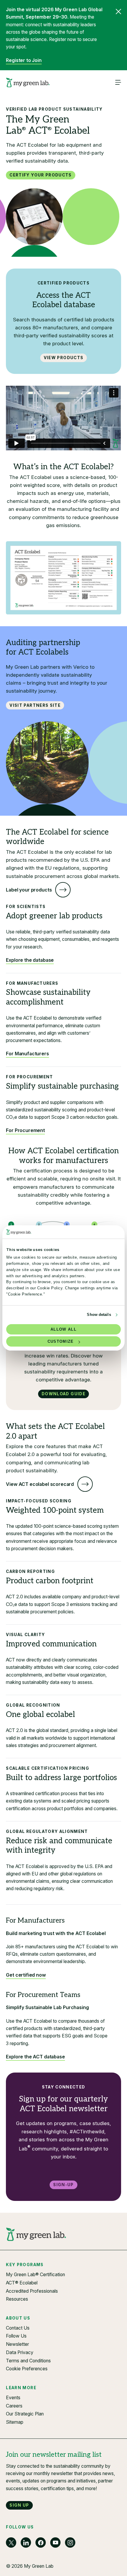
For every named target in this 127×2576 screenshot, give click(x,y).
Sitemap (15, 2422)
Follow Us (16, 2336)
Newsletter (17, 2344)
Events (13, 2398)
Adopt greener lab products (54, 916)
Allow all (63, 1329)
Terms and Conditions (28, 2361)
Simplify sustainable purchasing (62, 1086)
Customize (61, 1341)
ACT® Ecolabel (22, 2283)
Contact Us (18, 2328)
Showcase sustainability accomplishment (48, 997)
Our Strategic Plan (25, 2414)
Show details (99, 1315)
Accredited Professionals (32, 2291)
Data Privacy (20, 2352)
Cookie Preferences (27, 2369)
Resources (17, 2299)
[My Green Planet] (28, 83)
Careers (14, 2406)
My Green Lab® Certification (35, 2275)
